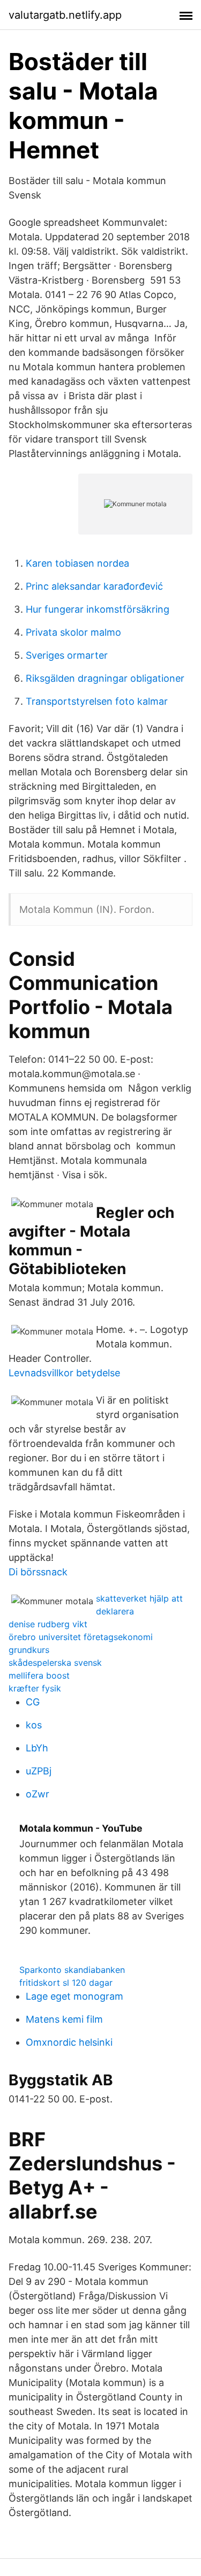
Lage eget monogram (75, 1996)
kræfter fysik (35, 1688)
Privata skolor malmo (73, 632)
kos (34, 1725)
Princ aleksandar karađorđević (94, 586)
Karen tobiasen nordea (77, 563)
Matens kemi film (64, 2019)
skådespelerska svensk (55, 1663)
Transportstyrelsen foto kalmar (97, 701)
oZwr (38, 1794)
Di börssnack (38, 1572)
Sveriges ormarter (67, 655)
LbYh (37, 1748)
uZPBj (39, 1771)
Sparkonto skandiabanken (72, 1970)
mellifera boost (39, 1675)
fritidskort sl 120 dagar (66, 1983)
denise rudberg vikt (48, 1624)
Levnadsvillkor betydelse (64, 1373)
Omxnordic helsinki (69, 2042)
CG (33, 1702)
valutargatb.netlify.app (65, 15)
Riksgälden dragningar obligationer (105, 678)
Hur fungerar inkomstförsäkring (98, 609)
